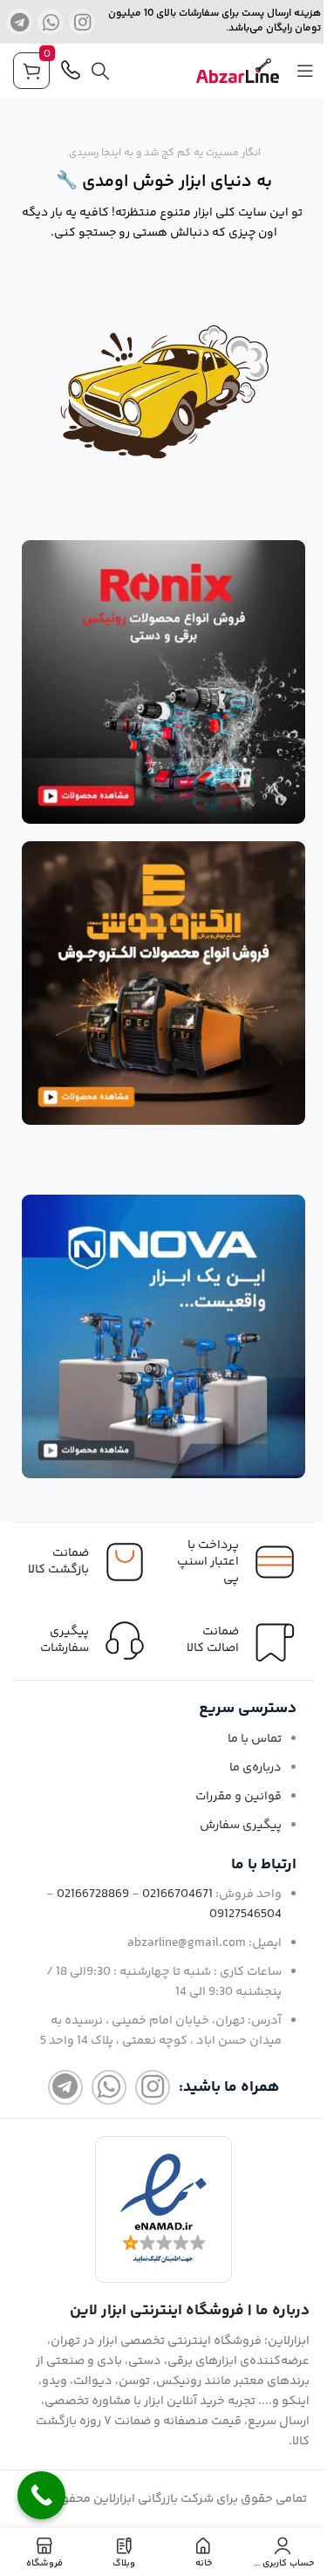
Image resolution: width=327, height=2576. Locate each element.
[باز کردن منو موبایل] (305, 71)
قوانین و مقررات (238, 1797)
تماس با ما (255, 1739)
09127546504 (245, 1915)
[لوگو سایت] (238, 71)
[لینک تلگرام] (19, 22)
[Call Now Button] (41, 2495)
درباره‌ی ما (255, 1768)
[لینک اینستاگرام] (82, 22)
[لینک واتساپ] (51, 22)
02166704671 (177, 1894)
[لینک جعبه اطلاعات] (89, 1641)
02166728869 (93, 1894)
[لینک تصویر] (163, 682)
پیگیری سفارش (241, 1826)
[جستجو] (100, 71)
